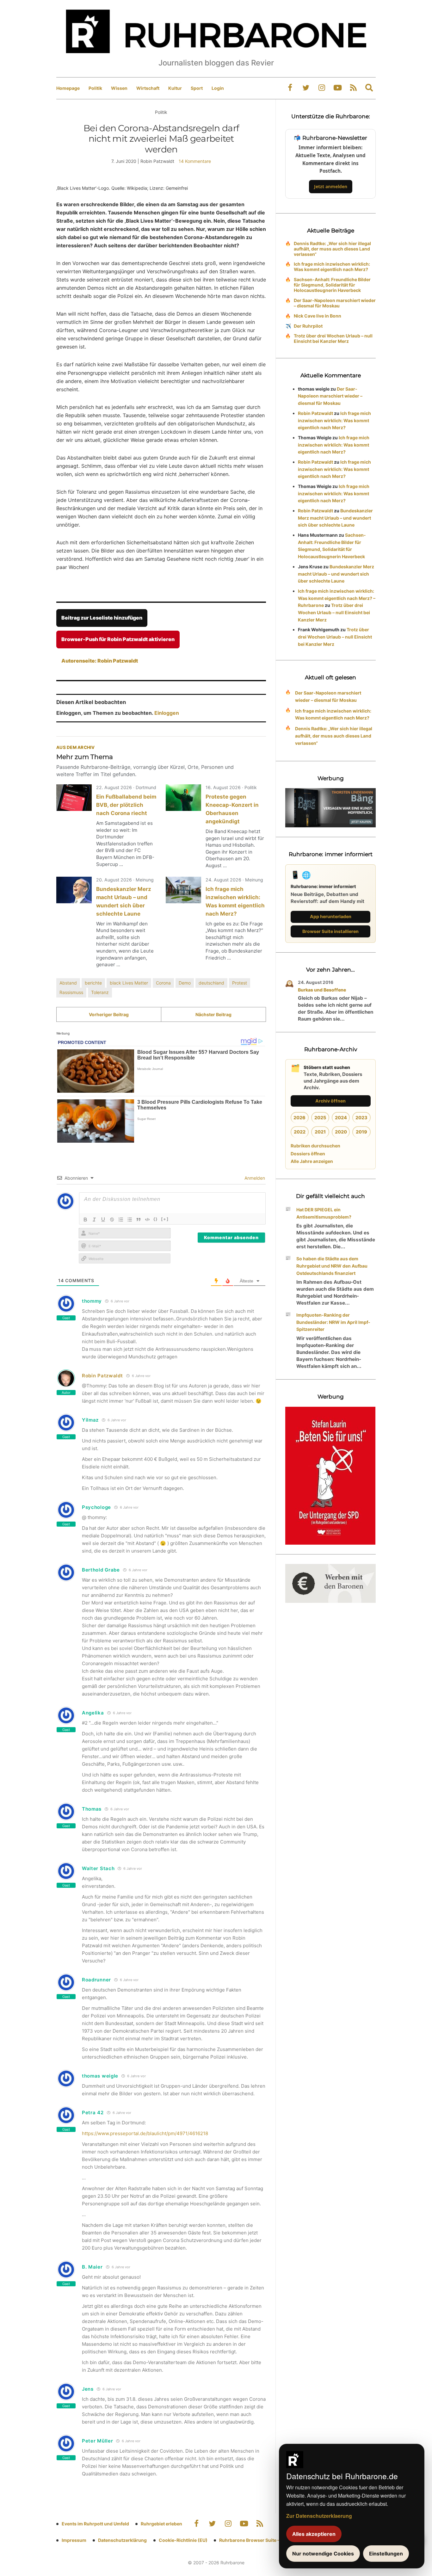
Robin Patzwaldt (102, 1376)
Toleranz (100, 992)
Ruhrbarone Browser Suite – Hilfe (255, 2540)
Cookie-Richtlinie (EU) (183, 2540)
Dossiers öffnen (308, 1154)
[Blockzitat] (139, 1220)
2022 (300, 1132)
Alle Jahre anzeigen (312, 1161)
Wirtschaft (148, 88)
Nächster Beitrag (213, 1014)
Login (218, 88)
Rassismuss (71, 992)
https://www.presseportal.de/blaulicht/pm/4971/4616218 (145, 2133)
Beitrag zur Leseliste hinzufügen (102, 618)
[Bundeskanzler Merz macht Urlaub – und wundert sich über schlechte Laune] (74, 890)
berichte (93, 983)
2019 (361, 1132)
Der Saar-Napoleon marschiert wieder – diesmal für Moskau (335, 303)
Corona (163, 983)
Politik (95, 88)
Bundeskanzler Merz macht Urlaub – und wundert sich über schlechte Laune (335, 518)
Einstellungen (386, 2554)
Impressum (74, 2540)
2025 (320, 1118)
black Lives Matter (129, 983)
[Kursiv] (94, 1220)
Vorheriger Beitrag (109, 1014)
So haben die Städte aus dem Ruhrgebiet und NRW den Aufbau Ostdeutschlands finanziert (332, 1266)
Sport (197, 88)
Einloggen (167, 713)
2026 (299, 1118)
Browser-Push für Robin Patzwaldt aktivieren (118, 639)
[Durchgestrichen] (112, 1220)
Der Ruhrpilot (308, 326)
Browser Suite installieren (330, 931)
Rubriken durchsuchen (315, 1146)
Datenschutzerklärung (122, 2540)
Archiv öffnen (330, 1101)
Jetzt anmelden (331, 186)
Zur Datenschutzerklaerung (319, 2516)
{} (156, 1219)
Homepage (68, 88)
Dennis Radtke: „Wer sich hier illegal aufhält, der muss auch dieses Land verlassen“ (332, 249)
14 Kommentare (195, 161)
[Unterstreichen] (103, 1220)
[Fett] (85, 1220)
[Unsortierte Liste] (130, 1220)
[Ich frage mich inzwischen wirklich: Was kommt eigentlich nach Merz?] (183, 890)
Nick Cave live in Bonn (318, 316)
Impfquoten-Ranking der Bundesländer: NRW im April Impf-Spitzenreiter (333, 1322)
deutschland (211, 983)
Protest (240, 983)
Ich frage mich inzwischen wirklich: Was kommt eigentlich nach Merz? (332, 267)
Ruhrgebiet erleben (161, 2524)
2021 (320, 1132)
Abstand (68, 983)
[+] (165, 1219)
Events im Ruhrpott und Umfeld (95, 2524)
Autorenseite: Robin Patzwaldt (100, 661)
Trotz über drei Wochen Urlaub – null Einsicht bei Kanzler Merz (333, 338)
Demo (185, 983)
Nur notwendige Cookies (323, 2554)
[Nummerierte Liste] (121, 1220)
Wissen (119, 88)
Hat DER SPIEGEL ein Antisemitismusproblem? (324, 1213)
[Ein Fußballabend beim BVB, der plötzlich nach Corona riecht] (74, 798)
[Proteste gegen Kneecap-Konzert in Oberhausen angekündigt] (183, 798)
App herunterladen (331, 916)
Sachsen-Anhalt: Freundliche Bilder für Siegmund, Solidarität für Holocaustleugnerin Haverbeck (332, 285)
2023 (361, 1118)
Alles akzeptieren (314, 2534)
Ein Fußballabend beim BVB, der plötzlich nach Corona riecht (126, 805)
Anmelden (254, 1178)
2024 (341, 1118)
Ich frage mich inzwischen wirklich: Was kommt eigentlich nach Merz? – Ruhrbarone (337, 598)
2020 (341, 1132)
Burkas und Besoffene (322, 990)
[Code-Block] (147, 1220)
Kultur (175, 88)
